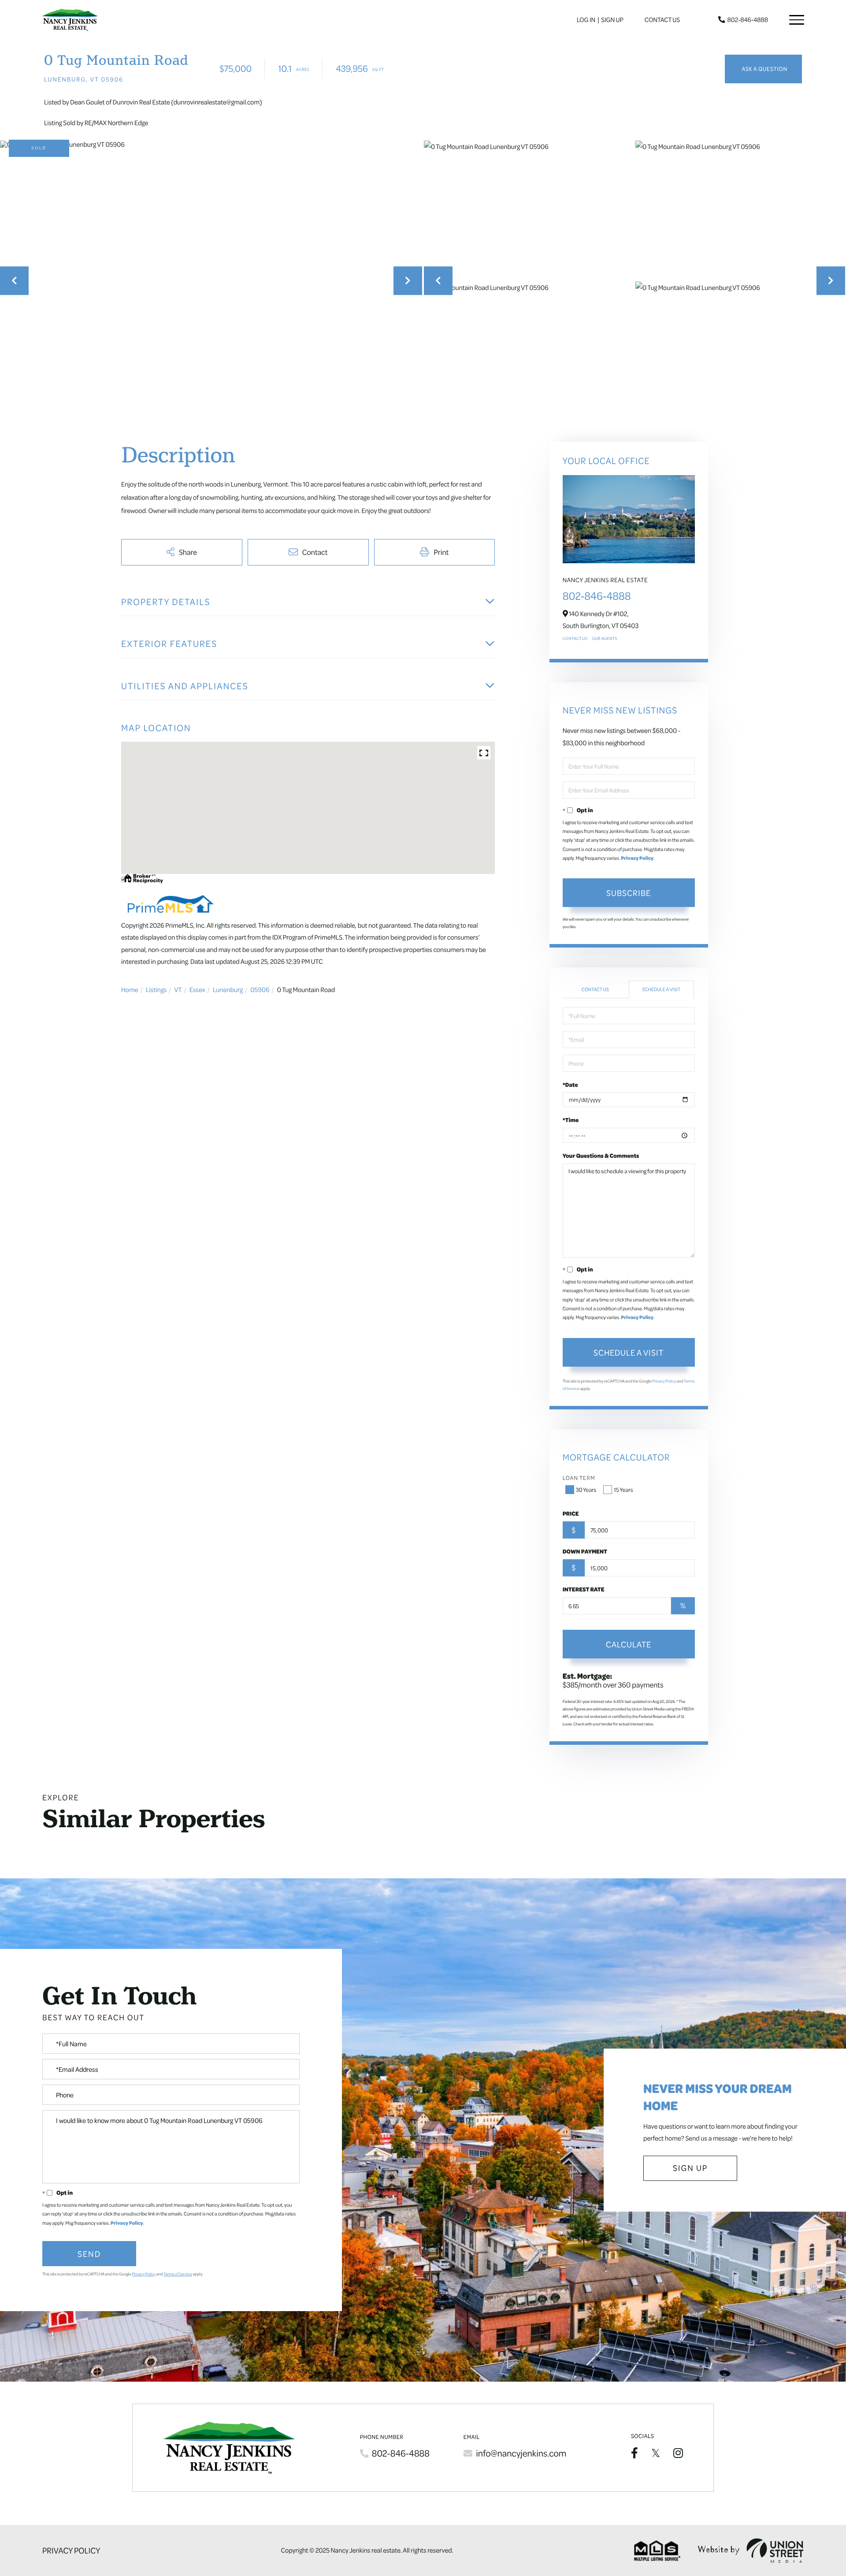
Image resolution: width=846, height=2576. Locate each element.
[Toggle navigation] (797, 20)
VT (178, 989)
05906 (260, 989)
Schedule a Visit (661, 989)
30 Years (586, 1490)
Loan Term (579, 1478)
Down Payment (585, 1551)
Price (571, 1513)
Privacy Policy (637, 858)
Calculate (629, 1644)
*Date (570, 1085)
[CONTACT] (763, 69)
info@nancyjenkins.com (521, 2453)
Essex (197, 989)
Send (89, 2253)
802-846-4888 (748, 20)
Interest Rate (584, 1589)
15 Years (623, 1490)
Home (130, 989)
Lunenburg (228, 989)
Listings (156, 989)
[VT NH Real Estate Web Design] (751, 2551)
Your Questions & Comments (601, 1156)
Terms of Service (178, 2274)
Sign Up (612, 20)
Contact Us (662, 20)
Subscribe (629, 892)
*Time (571, 1120)
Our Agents (604, 639)
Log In (586, 20)
